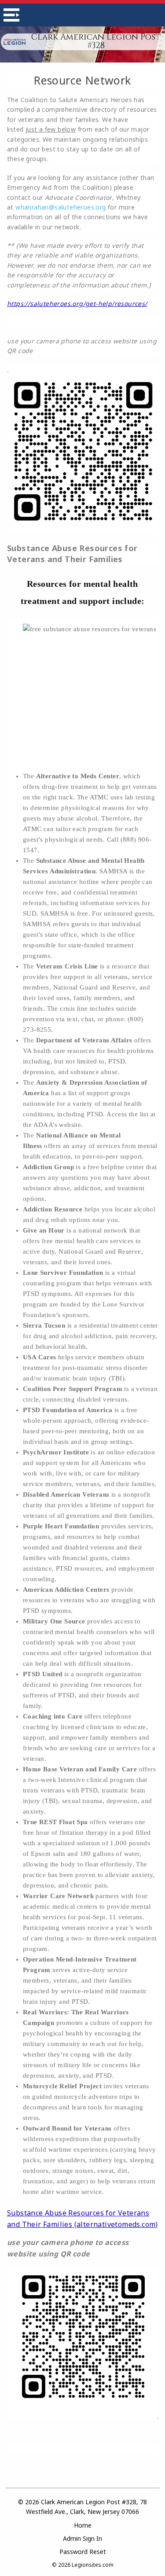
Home (83, 2525)
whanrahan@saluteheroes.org (60, 207)
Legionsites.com (93, 2565)
